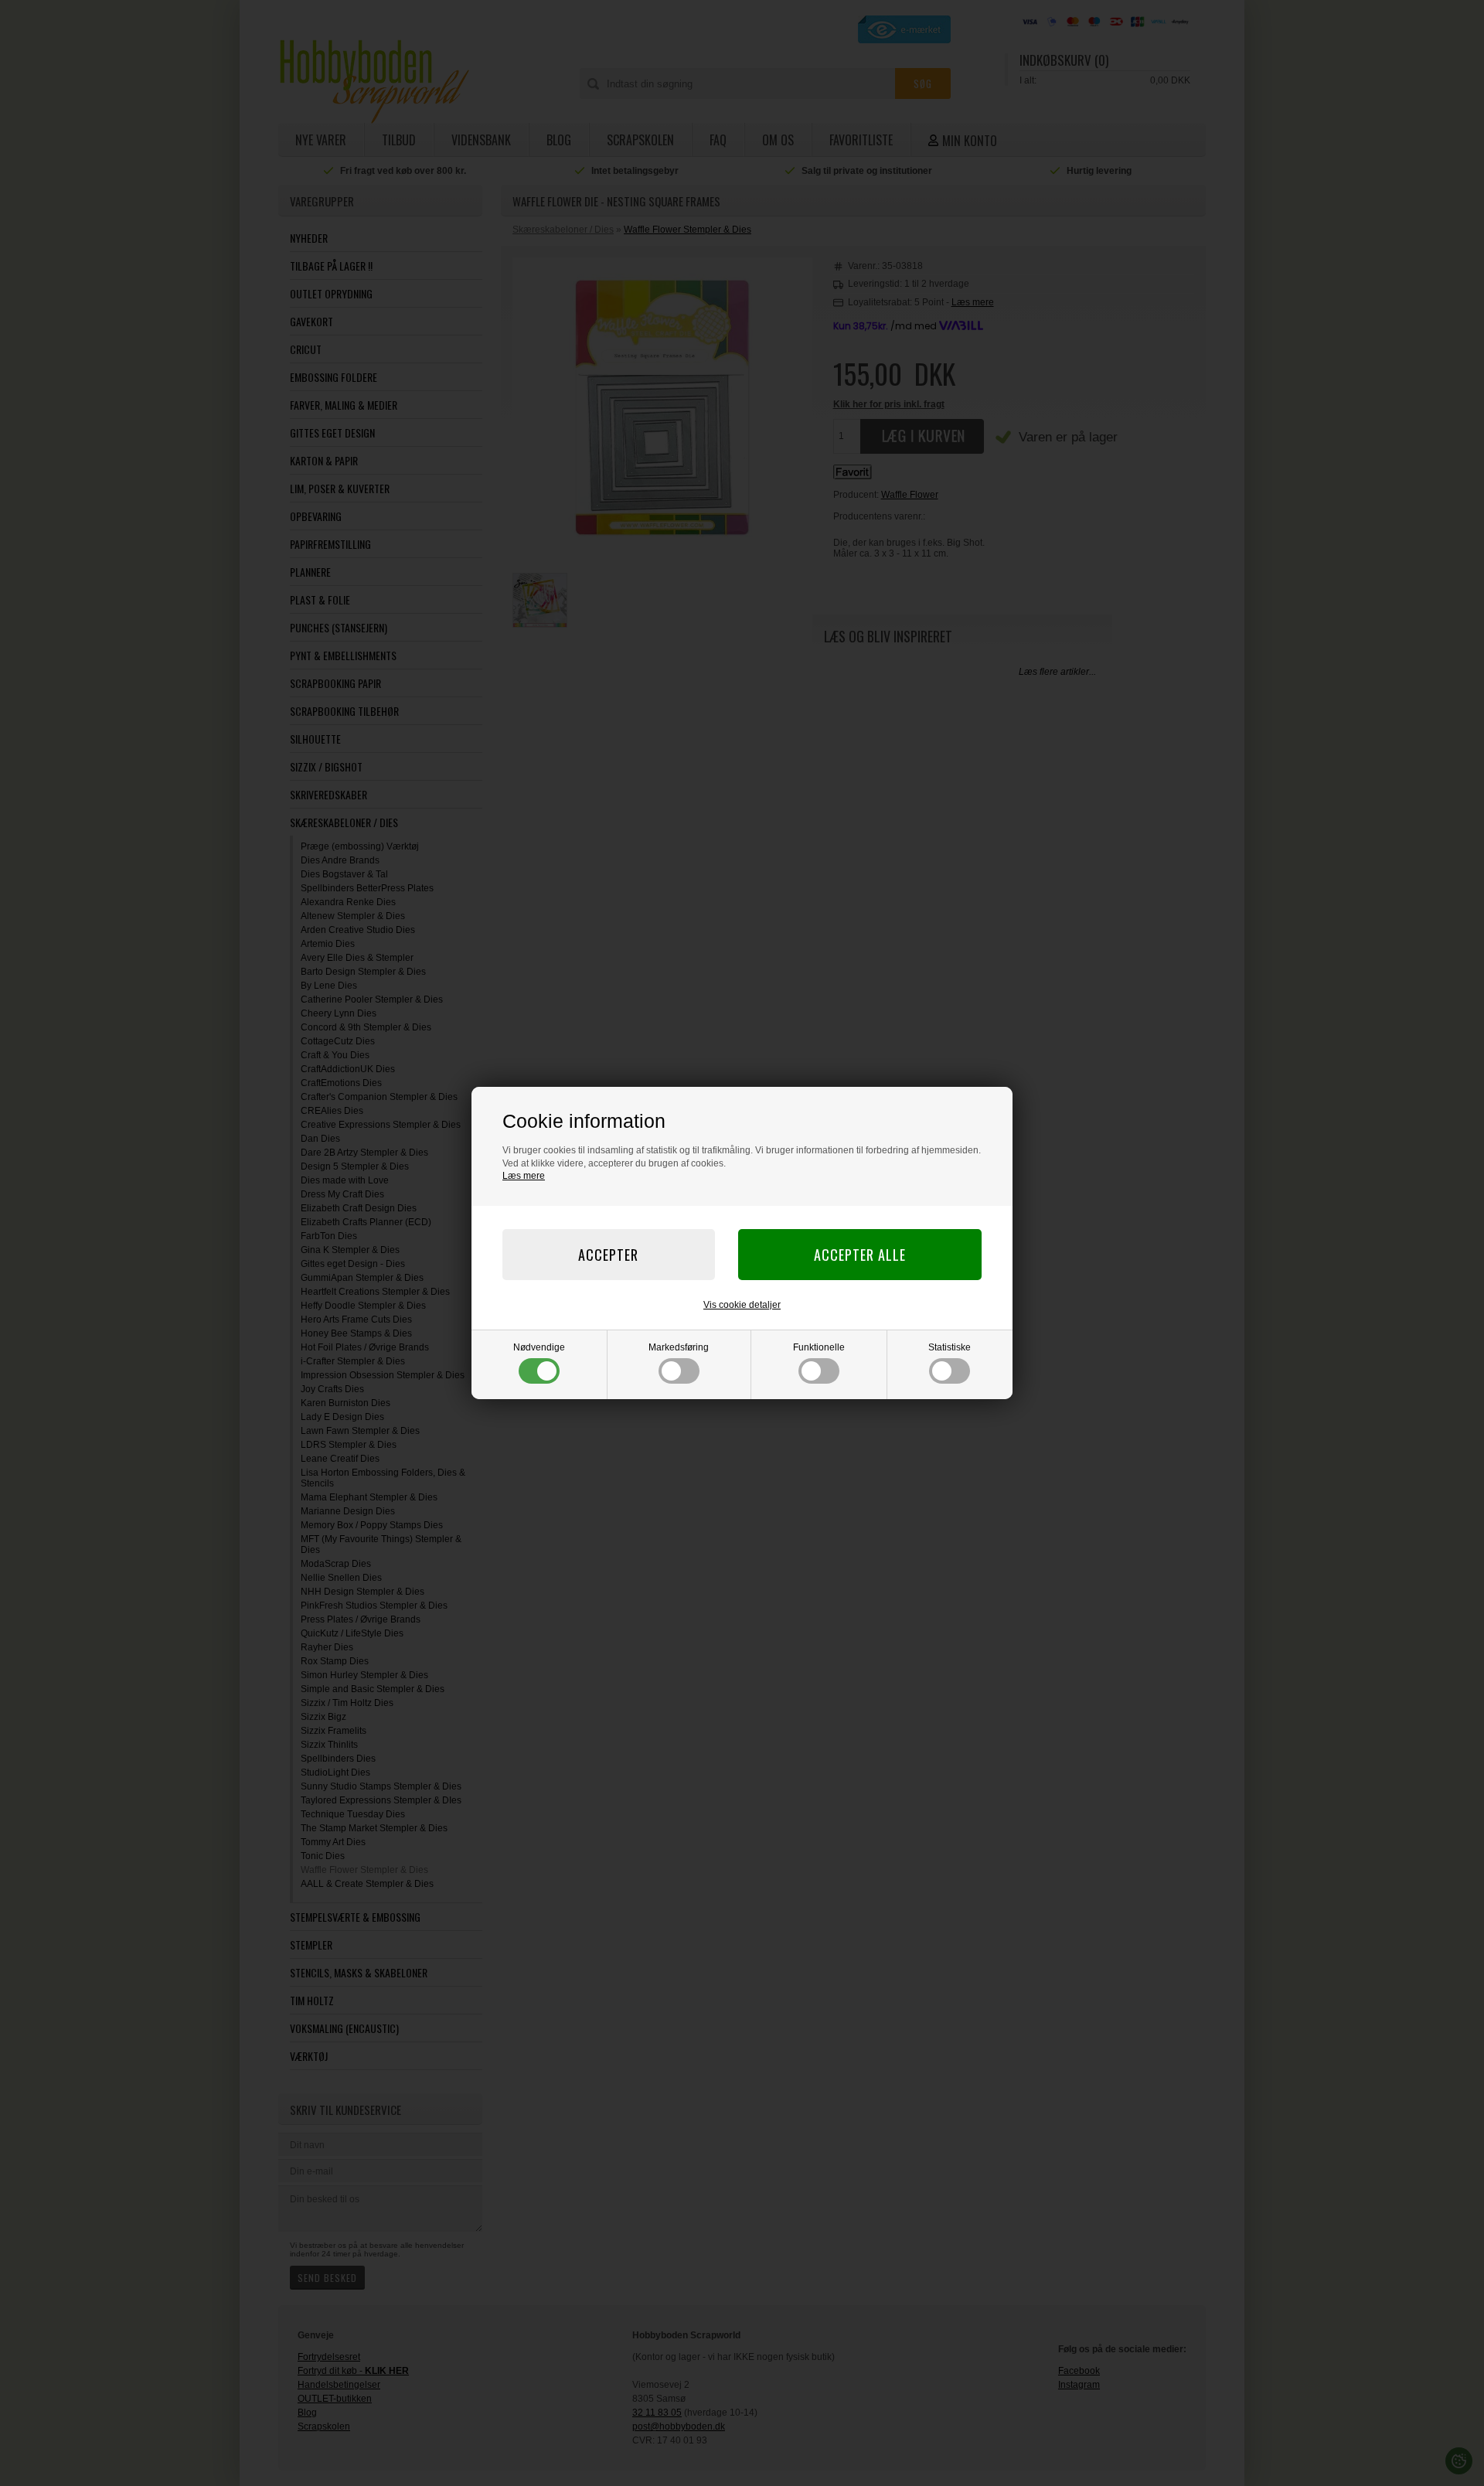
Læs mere (524, 1176)
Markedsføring (679, 1347)
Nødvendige (539, 1347)
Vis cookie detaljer (742, 1305)
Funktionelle (819, 1347)
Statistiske (950, 1347)
